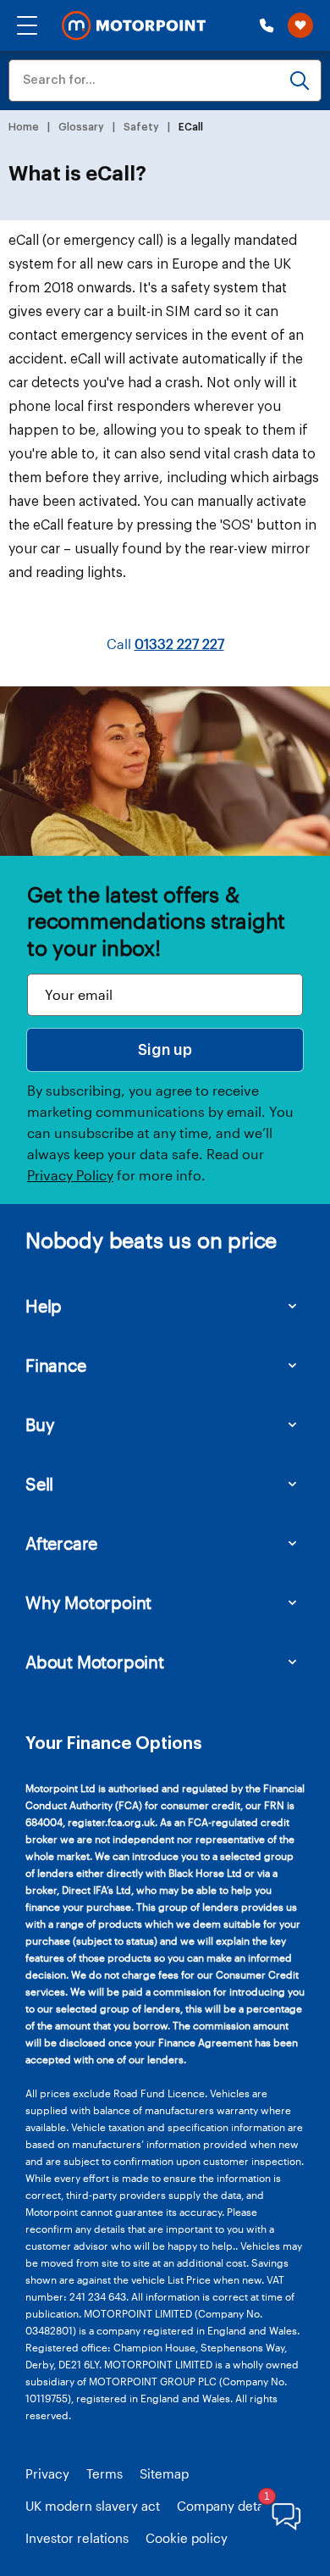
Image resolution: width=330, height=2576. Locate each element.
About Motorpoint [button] (95, 1662)
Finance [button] (56, 1365)
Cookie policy (187, 2538)
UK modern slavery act (93, 2506)
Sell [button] (39, 1484)
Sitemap (164, 2473)
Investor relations (77, 2538)
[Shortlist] (300, 25)
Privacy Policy (70, 1175)
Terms (104, 2473)
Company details (227, 2506)
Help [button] (44, 1306)
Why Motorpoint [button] (88, 1602)
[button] (27, 25)
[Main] (134, 26)
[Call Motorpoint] (267, 25)
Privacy (47, 2473)
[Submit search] (300, 80)
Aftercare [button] (61, 1543)
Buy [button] (40, 1424)
